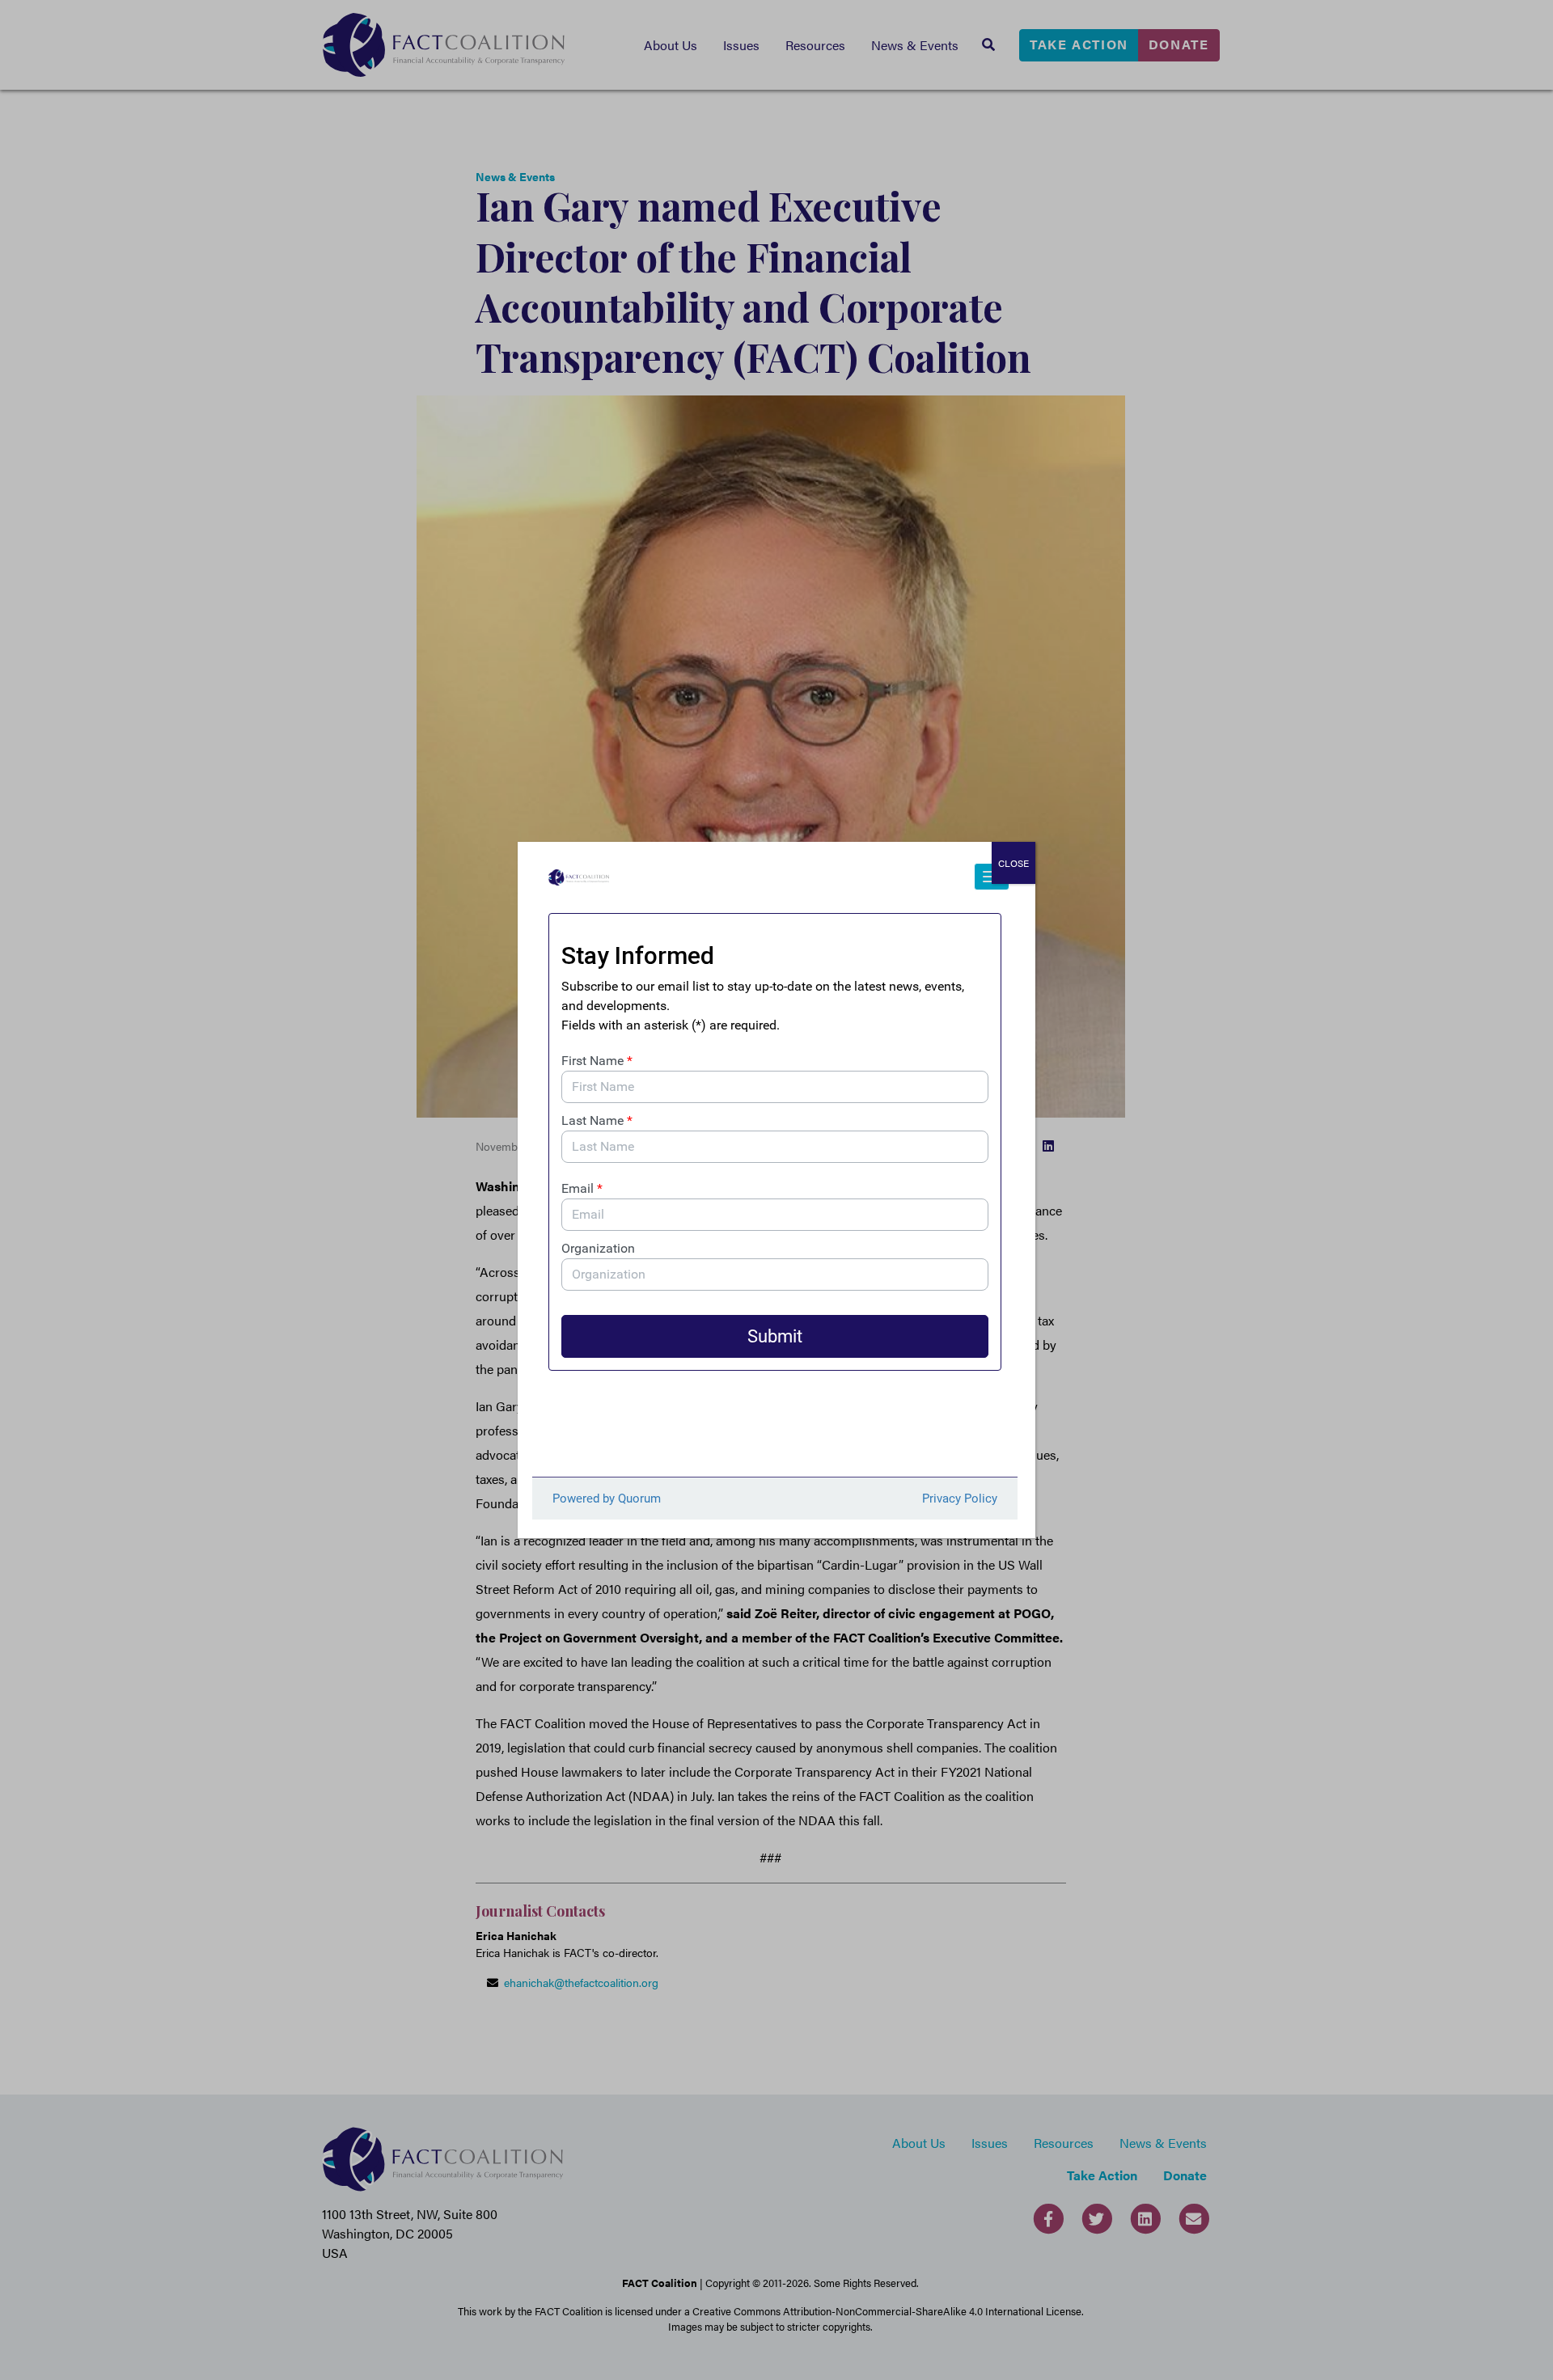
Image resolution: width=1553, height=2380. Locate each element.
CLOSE (1013, 863)
